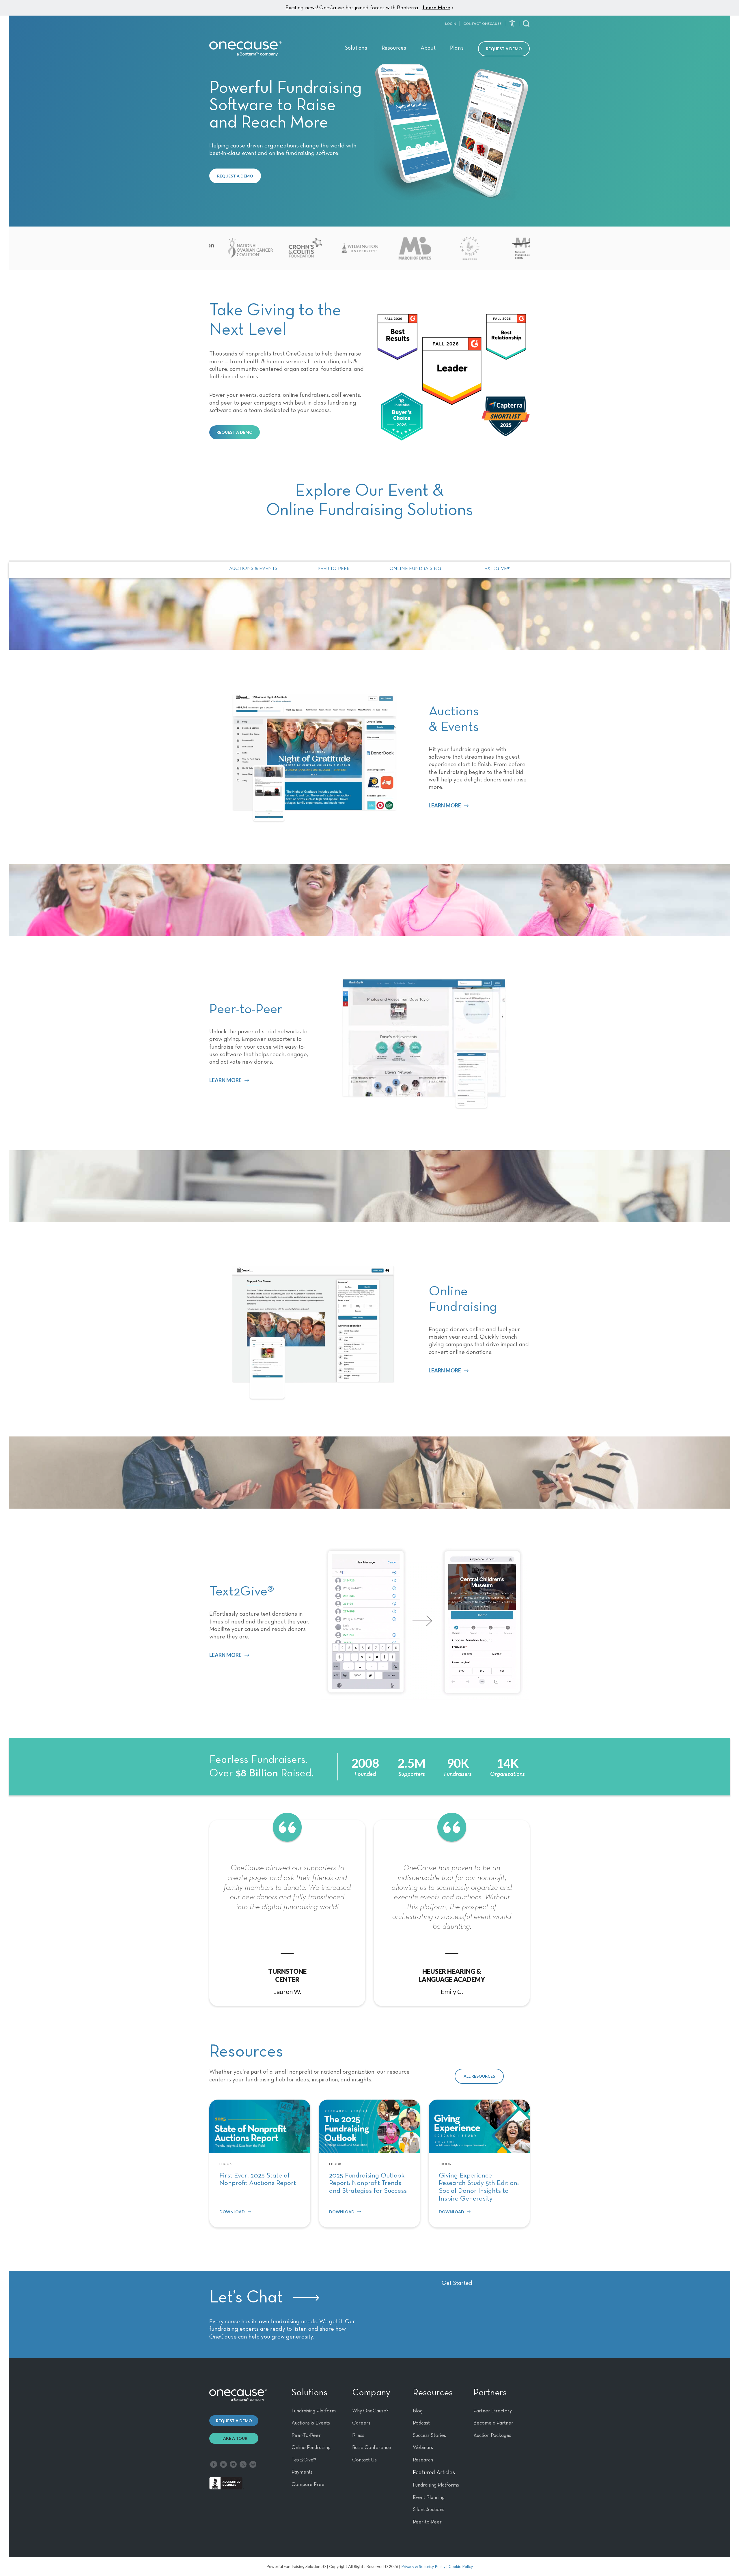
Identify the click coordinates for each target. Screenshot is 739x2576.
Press (358, 2435)
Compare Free (308, 2485)
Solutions (356, 48)
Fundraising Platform (314, 2411)
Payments (302, 2472)
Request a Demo (504, 49)
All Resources (479, 2076)
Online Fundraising (415, 569)
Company (371, 2393)
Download (232, 2212)
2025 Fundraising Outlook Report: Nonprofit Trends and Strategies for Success (368, 2183)
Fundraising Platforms (436, 2485)
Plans (457, 48)
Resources (394, 48)
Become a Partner (493, 2423)
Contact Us (364, 2460)
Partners (490, 2393)
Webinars (423, 2448)
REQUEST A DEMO (235, 176)
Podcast (421, 2423)
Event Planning (429, 2498)
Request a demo (234, 2421)
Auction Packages (492, 2435)
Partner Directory (493, 2411)
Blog (418, 2411)
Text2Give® (496, 569)
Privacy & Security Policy (423, 2566)
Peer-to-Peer (334, 569)
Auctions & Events (253, 569)
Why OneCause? (370, 2411)
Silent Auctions (429, 2510)
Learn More (436, 8)
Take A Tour (234, 2438)
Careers (361, 2423)
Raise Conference (372, 2448)
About (428, 48)
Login (451, 24)
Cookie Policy (461, 2566)
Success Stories (429, 2435)
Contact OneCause (482, 24)
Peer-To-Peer (306, 2435)
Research (423, 2460)
